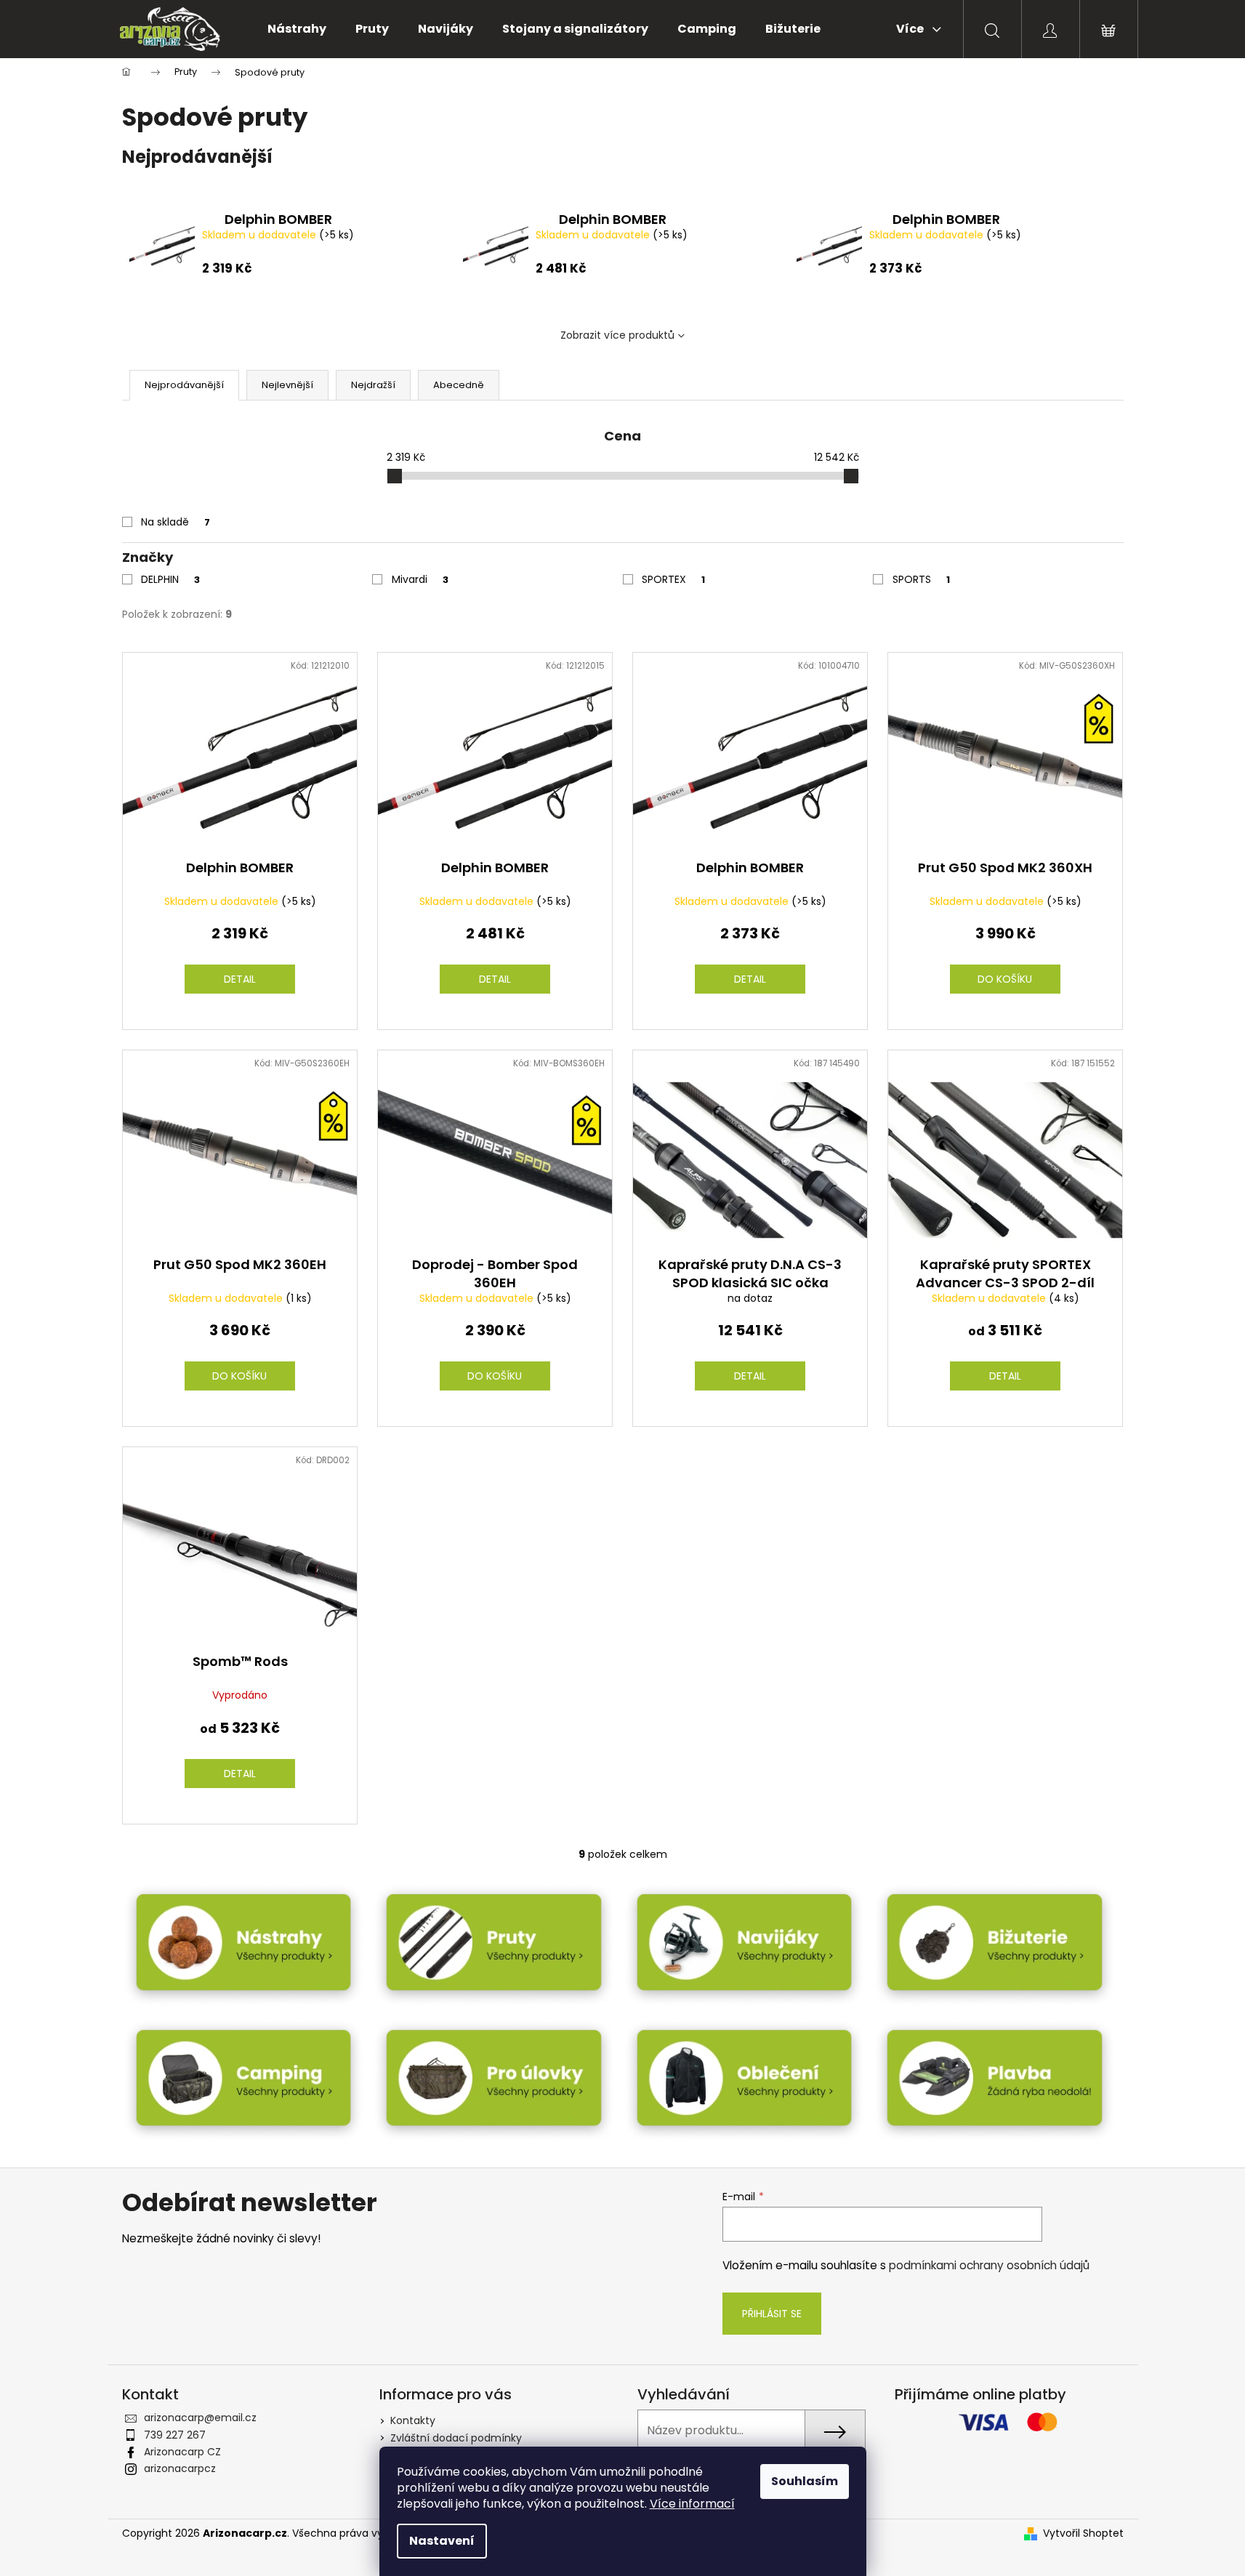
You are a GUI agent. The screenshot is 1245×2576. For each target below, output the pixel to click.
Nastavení (442, 2541)
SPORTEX (673, 579)
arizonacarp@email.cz (200, 2418)
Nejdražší (373, 385)
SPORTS (921, 579)
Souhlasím (805, 2481)
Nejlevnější (287, 385)
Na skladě (176, 522)
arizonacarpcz (180, 2468)
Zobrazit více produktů (617, 335)
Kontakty (413, 2420)
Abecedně (459, 385)
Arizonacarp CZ (182, 2452)
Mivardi (420, 579)
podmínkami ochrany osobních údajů (989, 2265)
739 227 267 (175, 2435)
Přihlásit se (772, 2314)
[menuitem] (297, 29)
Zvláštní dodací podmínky (456, 2438)
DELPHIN (170, 579)
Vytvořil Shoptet (1083, 2533)
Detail (240, 979)
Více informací (692, 2504)
